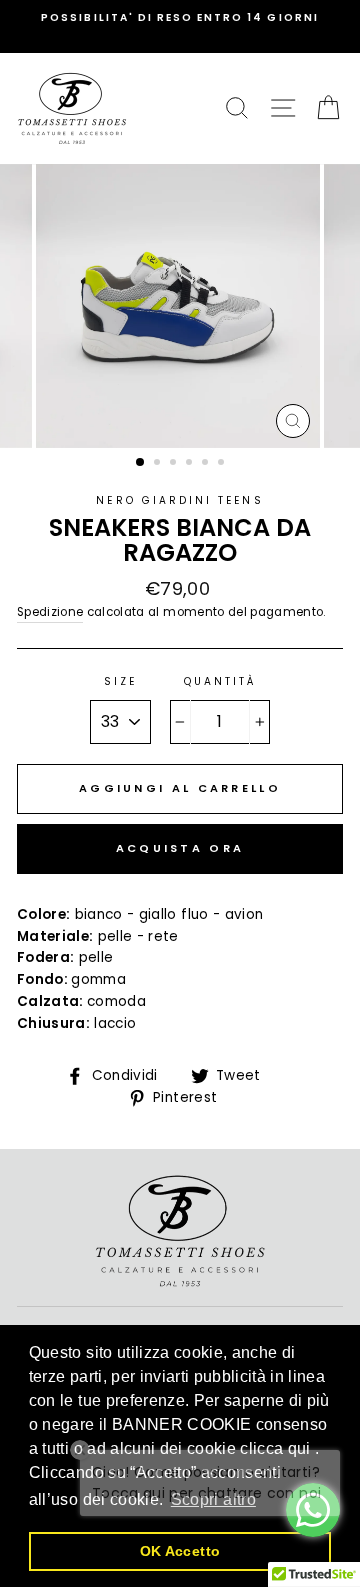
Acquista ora (180, 848)
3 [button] (175, 464)
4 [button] (191, 464)
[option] (180, 18)
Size (120, 681)
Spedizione (50, 612)
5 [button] (207, 464)
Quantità (220, 681)
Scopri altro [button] (213, 1499)
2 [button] (159, 464)
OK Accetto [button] (180, 1551)
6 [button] (223, 464)
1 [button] (141, 463)
